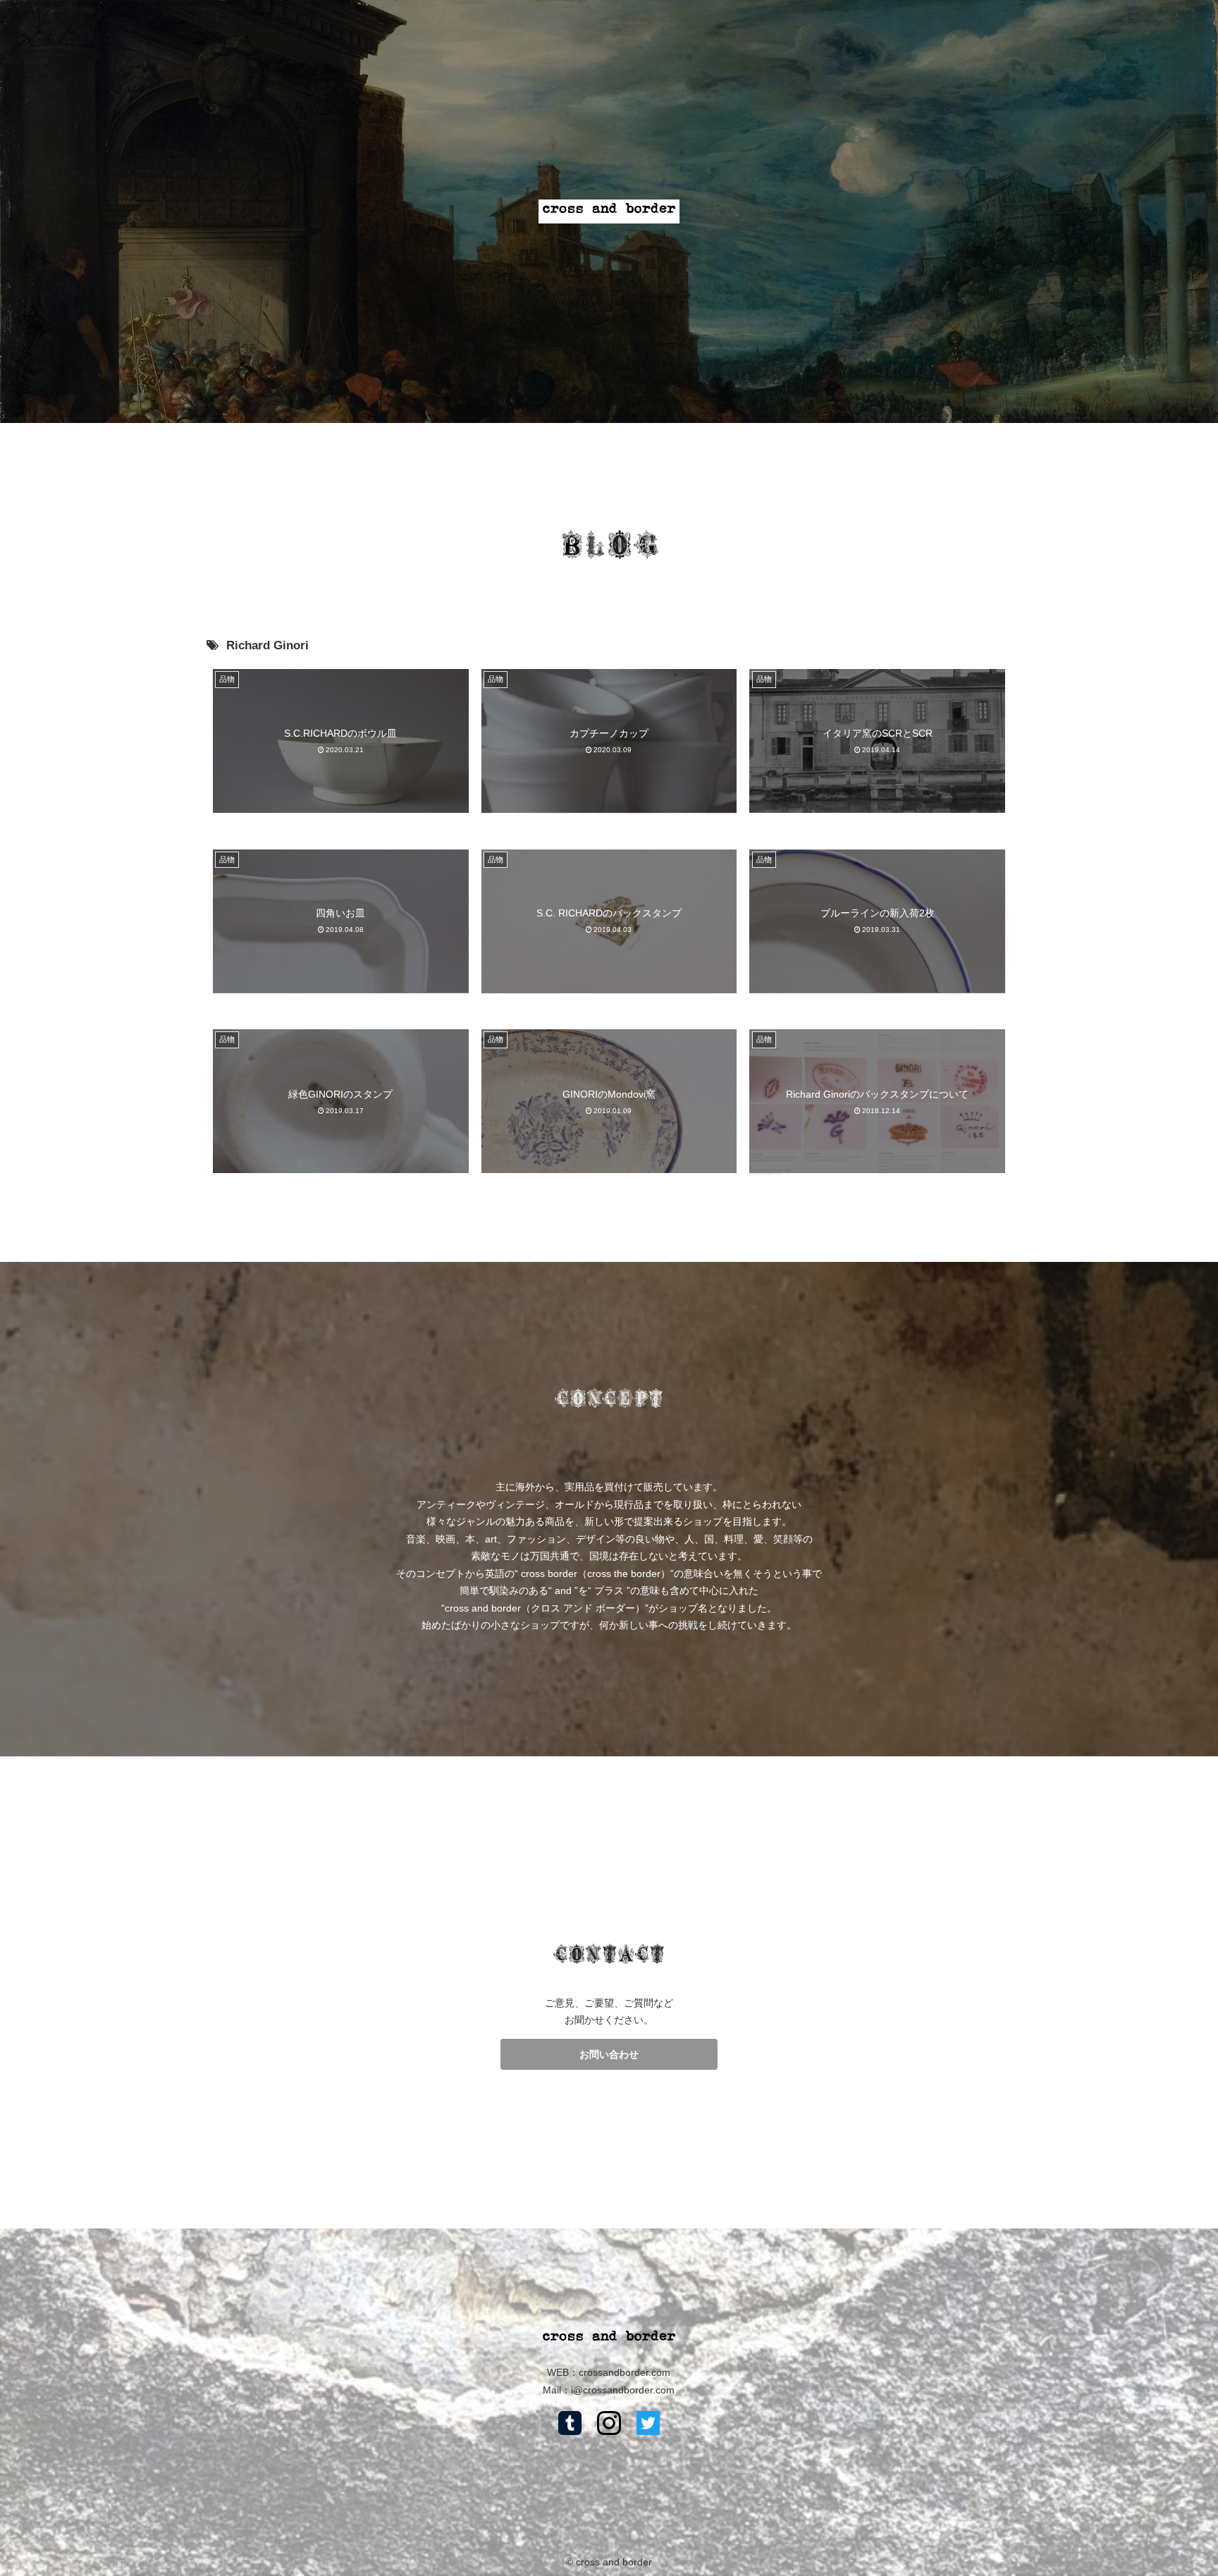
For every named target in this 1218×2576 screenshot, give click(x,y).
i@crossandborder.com (623, 2390)
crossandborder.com (625, 2372)
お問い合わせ (609, 2054)
